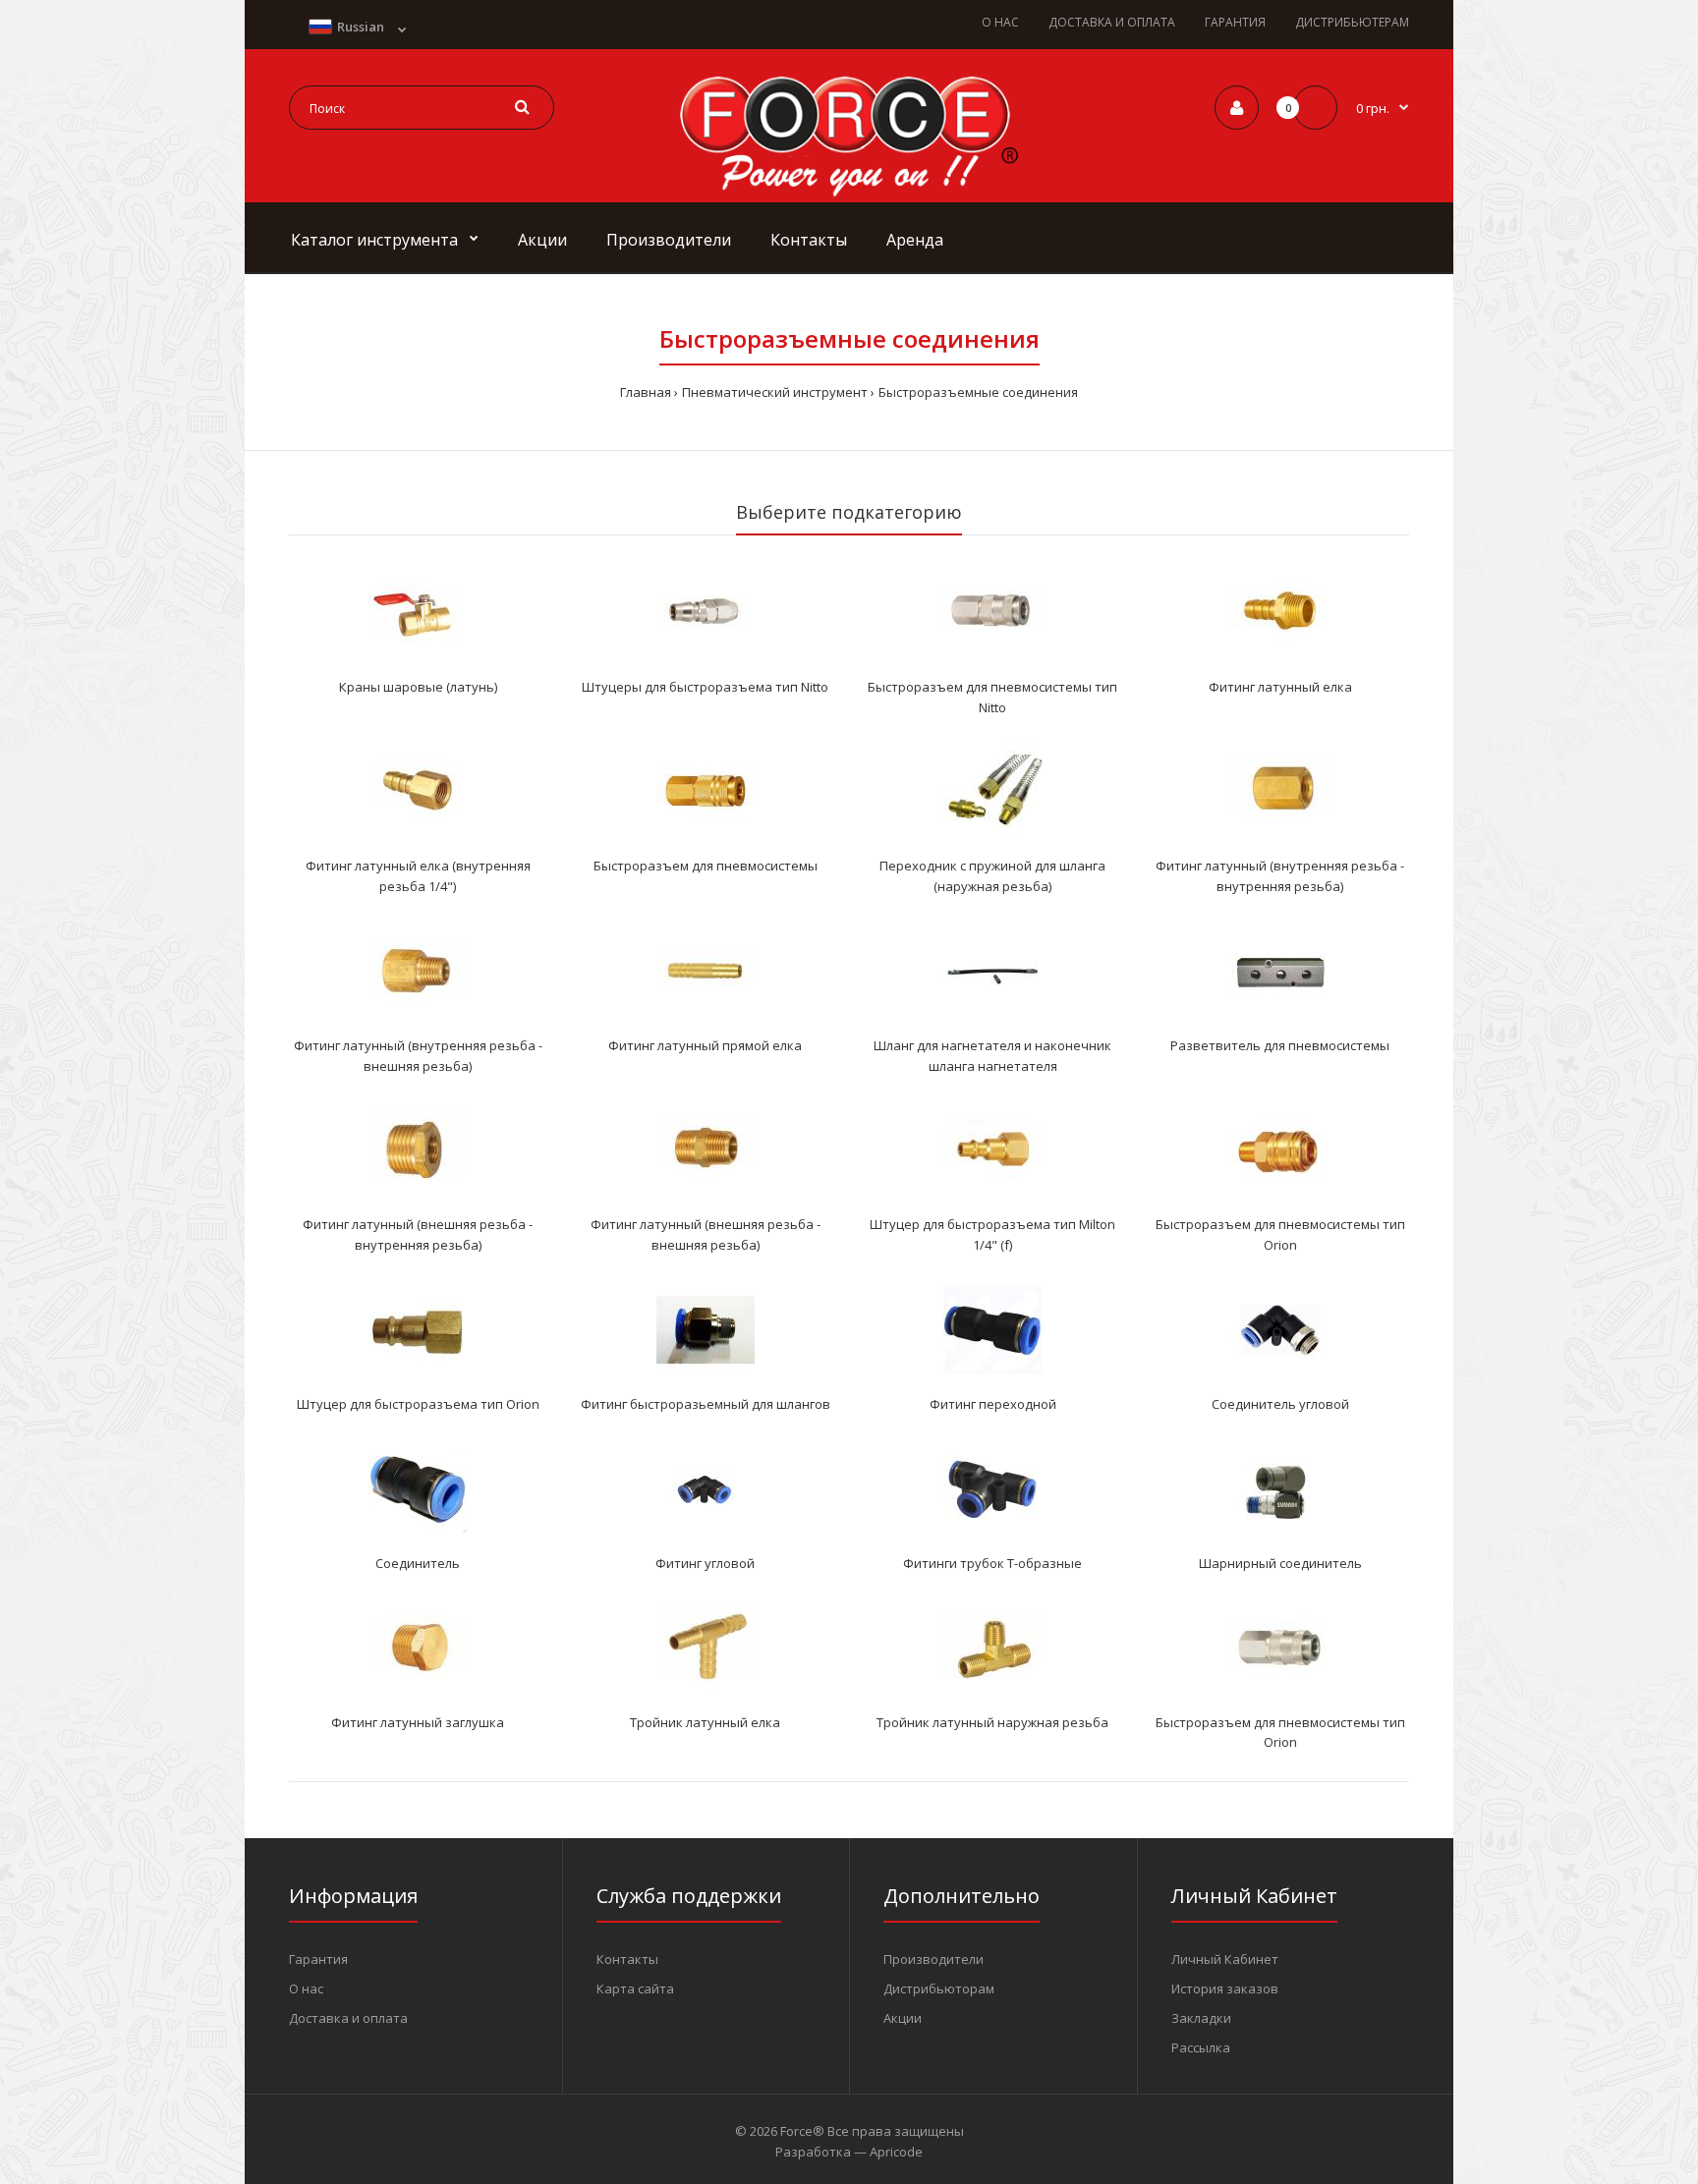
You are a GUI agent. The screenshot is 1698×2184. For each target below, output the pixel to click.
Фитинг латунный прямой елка (705, 1045)
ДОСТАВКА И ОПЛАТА (1112, 22)
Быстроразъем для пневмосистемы (706, 866)
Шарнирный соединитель (1280, 1563)
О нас (306, 1988)
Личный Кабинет (1225, 1959)
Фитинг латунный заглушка (418, 1722)
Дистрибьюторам (939, 1988)
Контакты (627, 1959)
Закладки (1201, 2018)
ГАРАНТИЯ (1235, 22)
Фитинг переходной (993, 1404)
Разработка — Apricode (849, 2152)
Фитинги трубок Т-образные (992, 1563)
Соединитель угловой (1280, 1404)
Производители (934, 1959)
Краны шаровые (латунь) (418, 687)
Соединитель (418, 1563)
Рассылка (1201, 2047)
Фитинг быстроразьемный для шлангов (706, 1404)
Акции (903, 2018)
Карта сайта (635, 1988)
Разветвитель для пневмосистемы (1280, 1045)
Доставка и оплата (348, 2018)
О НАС (1000, 22)
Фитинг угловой (705, 1563)
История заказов (1225, 1988)
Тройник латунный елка (705, 1722)
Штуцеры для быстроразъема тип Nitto (705, 687)
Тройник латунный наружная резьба (992, 1722)
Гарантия (318, 1959)
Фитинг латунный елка (1280, 687)
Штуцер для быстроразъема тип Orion (418, 1404)
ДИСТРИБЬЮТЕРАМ (1352, 22)
